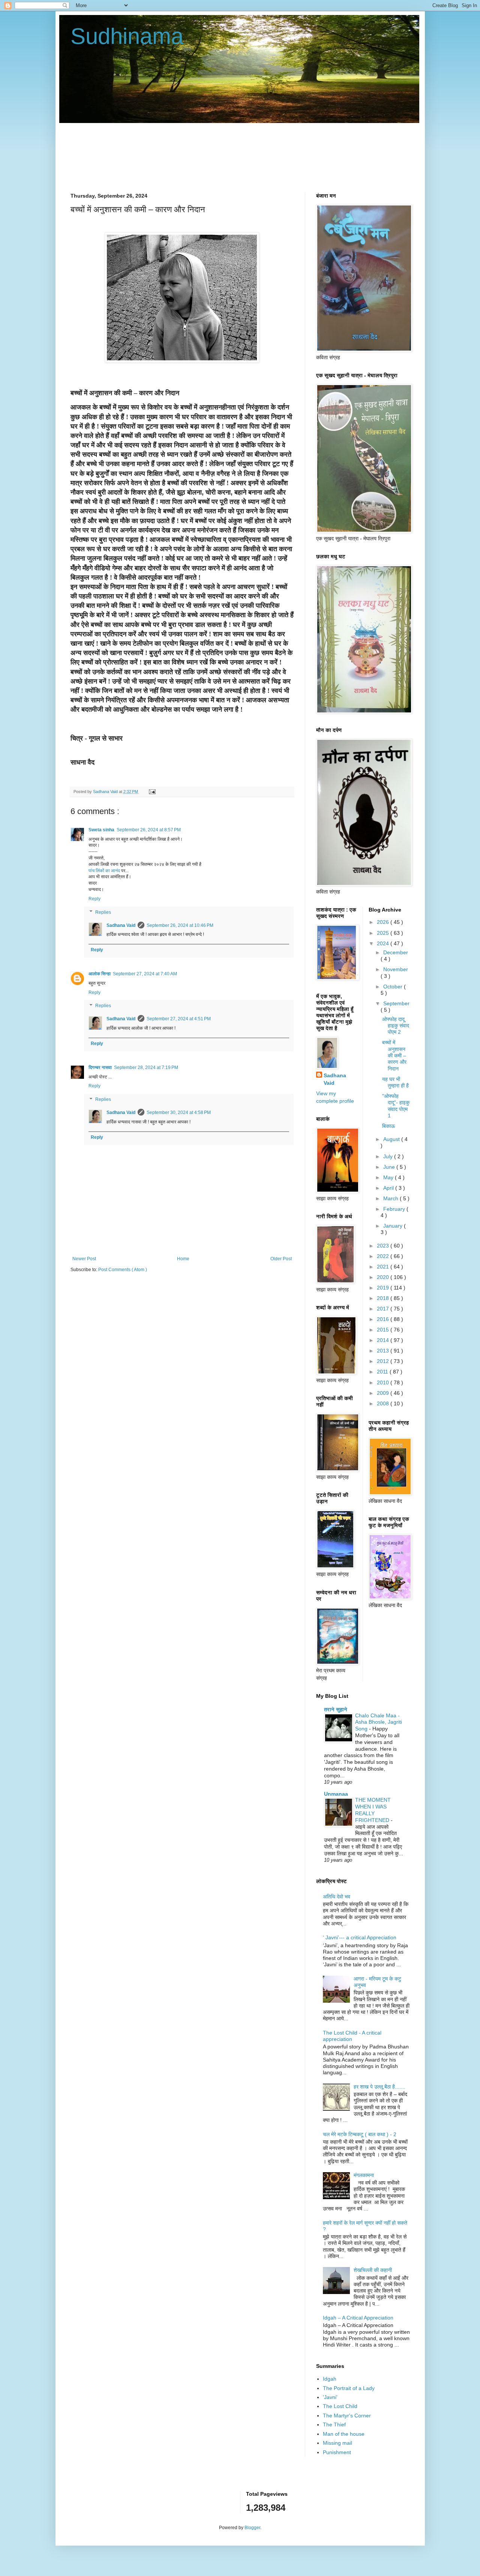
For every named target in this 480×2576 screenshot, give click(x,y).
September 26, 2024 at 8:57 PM (149, 830)
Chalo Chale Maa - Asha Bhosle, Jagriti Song (379, 1722)
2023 (384, 1246)
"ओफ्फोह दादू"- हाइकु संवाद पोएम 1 (396, 1106)
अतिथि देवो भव (337, 1897)
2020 (384, 1277)
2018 (384, 1298)
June (390, 1167)
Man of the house (344, 2434)
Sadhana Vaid (121, 925)
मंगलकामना (364, 2175)
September (396, 1003)
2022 (384, 1256)
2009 (384, 1393)
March (391, 1198)
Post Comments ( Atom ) (123, 1270)
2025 (384, 933)
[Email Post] (151, 792)
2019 (384, 1288)
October (394, 987)
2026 (384, 922)
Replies (103, 912)
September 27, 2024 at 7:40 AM (145, 974)
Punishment (337, 2452)
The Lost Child (340, 2406)
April (389, 1188)
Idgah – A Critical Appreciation (358, 2318)
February (395, 1209)
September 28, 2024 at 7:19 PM (146, 1068)
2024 (384, 943)
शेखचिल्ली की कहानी (373, 2270)
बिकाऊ (388, 1126)
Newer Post (84, 1259)
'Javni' (330, 2397)
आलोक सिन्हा (100, 974)
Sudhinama (127, 36)
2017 (384, 1309)
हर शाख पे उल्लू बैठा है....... (379, 2087)
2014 (384, 1340)
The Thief (334, 2425)
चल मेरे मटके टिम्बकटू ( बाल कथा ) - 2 (360, 2134)
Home (183, 1259)
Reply (94, 899)
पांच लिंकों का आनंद (104, 871)
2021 (384, 1267)
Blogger (252, 2528)
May (389, 1177)
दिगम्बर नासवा (100, 1068)
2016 (384, 1319)
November (396, 969)
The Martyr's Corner (347, 2416)
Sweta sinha (101, 830)
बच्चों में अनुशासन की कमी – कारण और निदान (394, 1055)
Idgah (330, 2379)
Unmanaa (336, 1794)
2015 (384, 1330)
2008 (384, 1403)
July (389, 1156)
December (396, 952)
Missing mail (337, 2443)
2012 (384, 1361)
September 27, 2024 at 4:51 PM (179, 1019)
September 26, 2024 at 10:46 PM (180, 925)
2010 (384, 1382)
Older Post (281, 1259)
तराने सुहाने (336, 1709)
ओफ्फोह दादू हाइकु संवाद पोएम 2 (396, 1026)
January (394, 1226)
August (392, 1139)
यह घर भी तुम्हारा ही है (395, 1082)
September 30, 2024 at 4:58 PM (179, 1113)
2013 (384, 1351)
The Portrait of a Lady (349, 2388)
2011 (383, 1372)
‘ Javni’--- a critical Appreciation (360, 1937)
